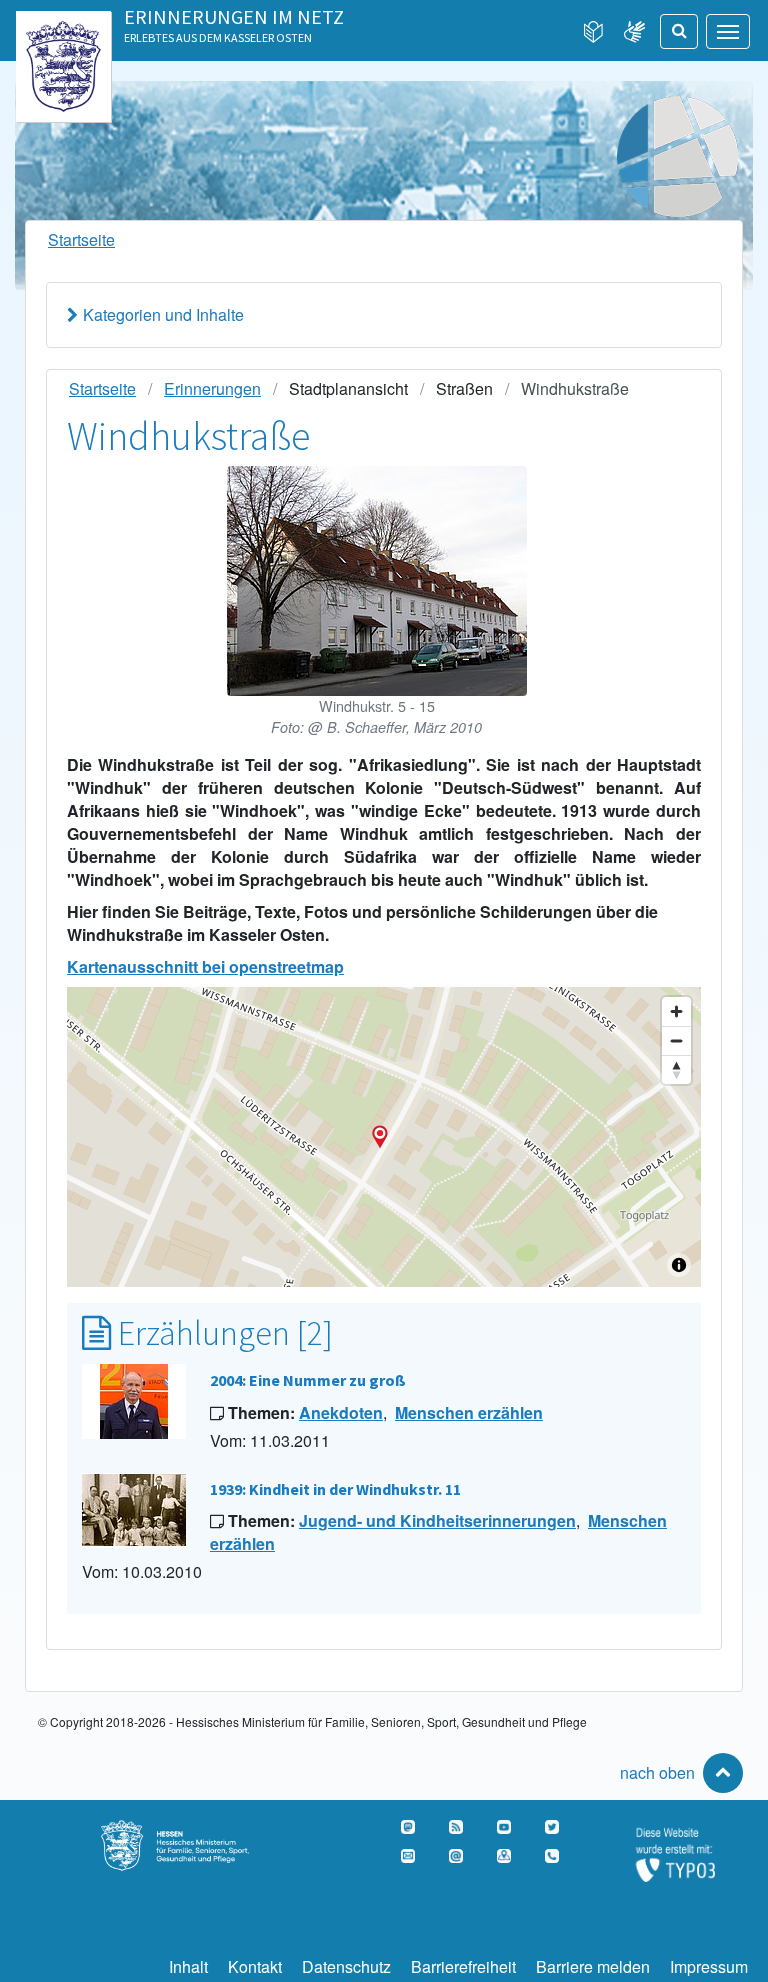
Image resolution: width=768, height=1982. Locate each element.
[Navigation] (728, 31)
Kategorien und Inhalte (163, 314)
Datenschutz (346, 1966)
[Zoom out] (676, 1040)
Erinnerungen (212, 388)
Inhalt (188, 1966)
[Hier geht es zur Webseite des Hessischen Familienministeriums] (192, 1831)
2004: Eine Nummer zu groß (308, 1380)
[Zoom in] (676, 1011)
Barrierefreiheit (463, 1966)
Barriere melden (593, 1966)
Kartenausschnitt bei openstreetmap (205, 966)
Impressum (709, 1966)
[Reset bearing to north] (676, 1069)
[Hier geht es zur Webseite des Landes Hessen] (63, 32)
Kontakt (255, 1966)
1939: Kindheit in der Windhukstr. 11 (335, 1489)
